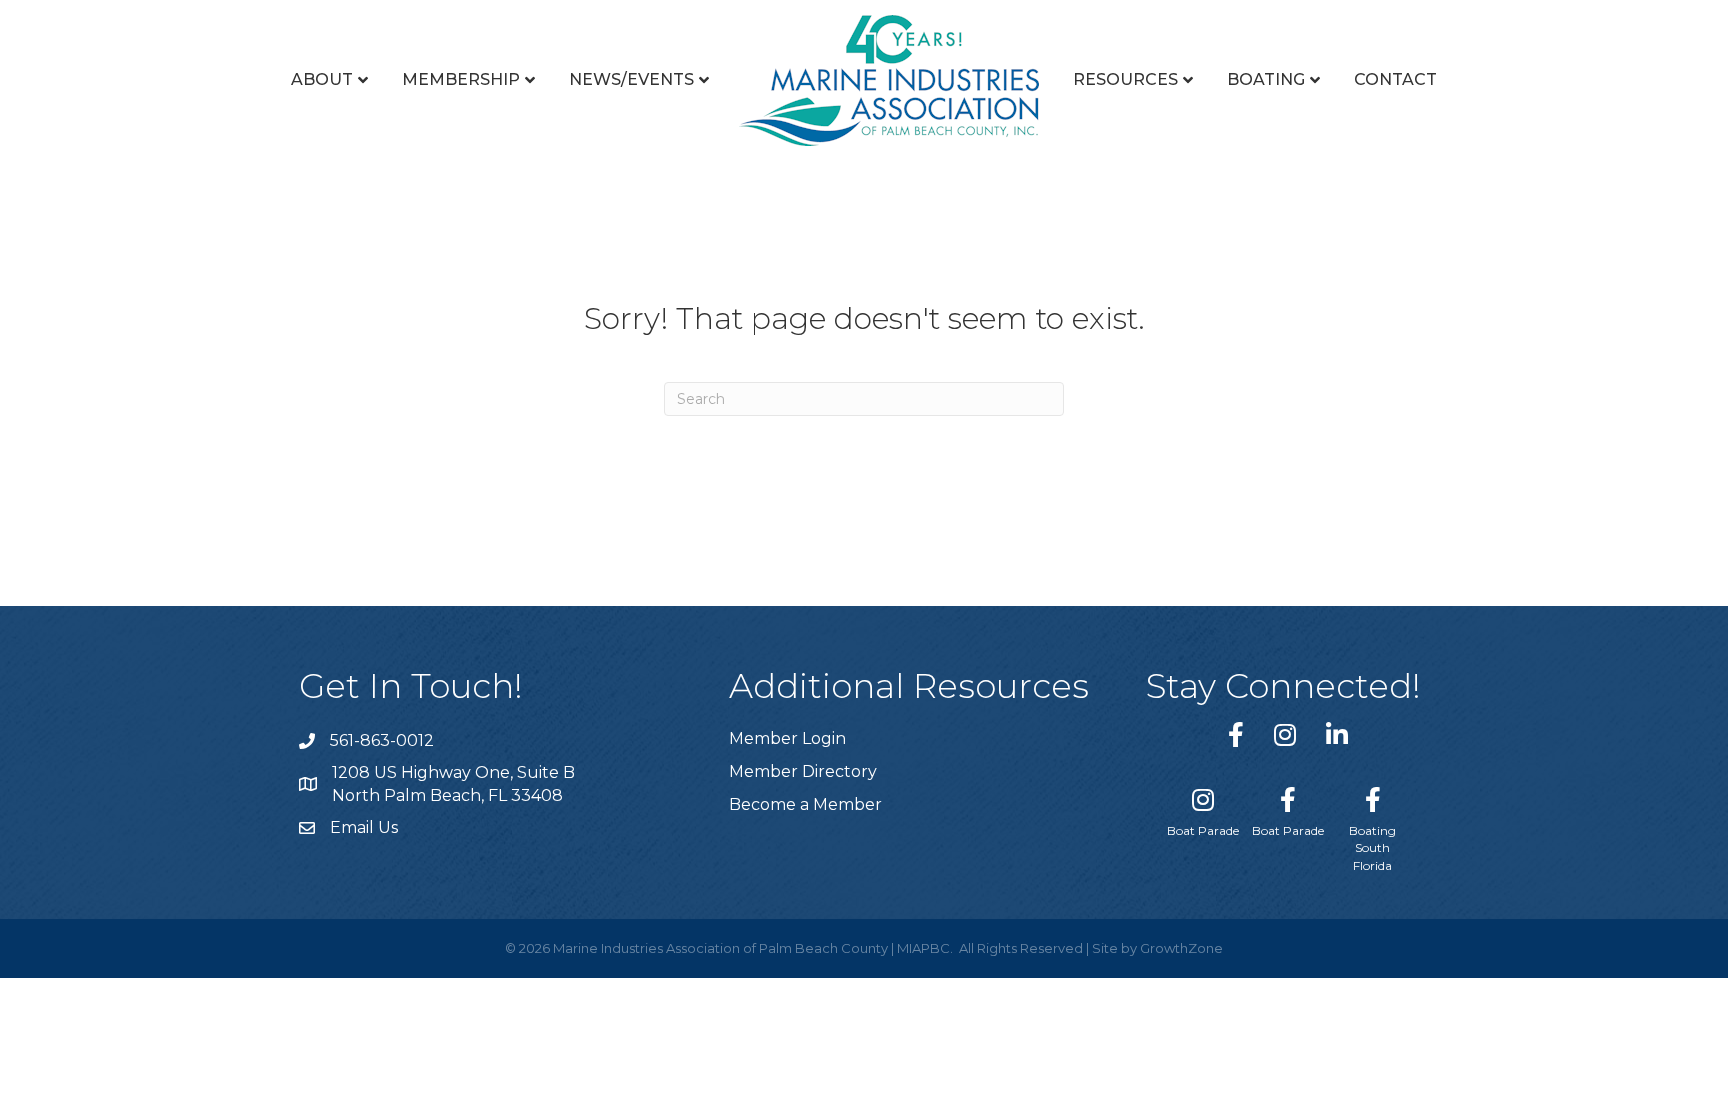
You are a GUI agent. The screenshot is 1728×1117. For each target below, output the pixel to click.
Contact (1395, 79)
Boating (1266, 79)
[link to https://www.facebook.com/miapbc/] (1236, 734)
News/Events (631, 79)
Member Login (787, 738)
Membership (461, 79)
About (322, 79)
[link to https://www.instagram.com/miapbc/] (1285, 734)
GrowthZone (1181, 948)
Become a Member (805, 804)
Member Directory (803, 771)
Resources (1125, 79)
